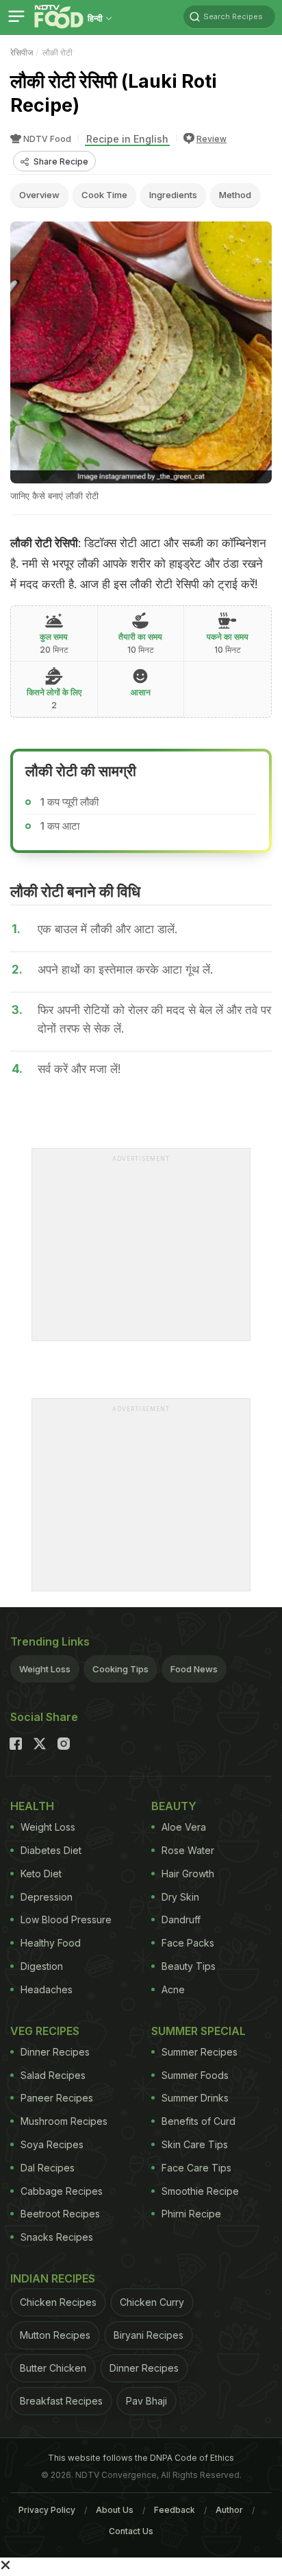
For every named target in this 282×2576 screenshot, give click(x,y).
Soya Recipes (52, 2144)
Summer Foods (195, 2075)
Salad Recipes (53, 2075)
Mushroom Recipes (64, 2121)
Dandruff (181, 1919)
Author (229, 2510)
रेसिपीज (22, 52)
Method (235, 195)
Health (32, 1806)
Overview (39, 195)
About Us (115, 2510)
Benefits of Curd (198, 2121)
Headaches (47, 1989)
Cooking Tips (120, 1669)
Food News (194, 1669)
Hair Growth (188, 1874)
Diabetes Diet (51, 1850)
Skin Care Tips (195, 2144)
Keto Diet (41, 1874)
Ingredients (173, 195)
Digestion (42, 1966)
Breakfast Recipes (61, 2401)
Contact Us (131, 2531)
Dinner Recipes (55, 2052)
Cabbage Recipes (62, 2191)
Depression (47, 1897)
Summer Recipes (200, 2052)
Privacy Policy (47, 2510)
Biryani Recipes (149, 2335)
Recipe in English (127, 139)
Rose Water (188, 1850)
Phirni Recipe (191, 2214)
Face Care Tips (196, 2168)
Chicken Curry (152, 2302)
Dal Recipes (48, 2168)
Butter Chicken (53, 2368)
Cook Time (104, 195)
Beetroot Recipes (60, 2214)
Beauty (174, 1806)
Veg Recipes (45, 2031)
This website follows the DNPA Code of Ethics (141, 2458)
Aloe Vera (184, 1827)
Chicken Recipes (58, 2302)
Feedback (175, 2510)
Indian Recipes (53, 2278)
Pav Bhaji (146, 2401)
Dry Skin (180, 1897)
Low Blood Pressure (66, 1919)
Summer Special (198, 2031)
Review (211, 139)
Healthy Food (51, 1943)
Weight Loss (45, 1669)
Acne (173, 1989)
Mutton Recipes (55, 2335)
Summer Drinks (195, 2098)
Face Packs (188, 1943)
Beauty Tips (189, 1966)
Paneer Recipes (57, 2098)
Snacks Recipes (57, 2237)
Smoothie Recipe (200, 2191)
